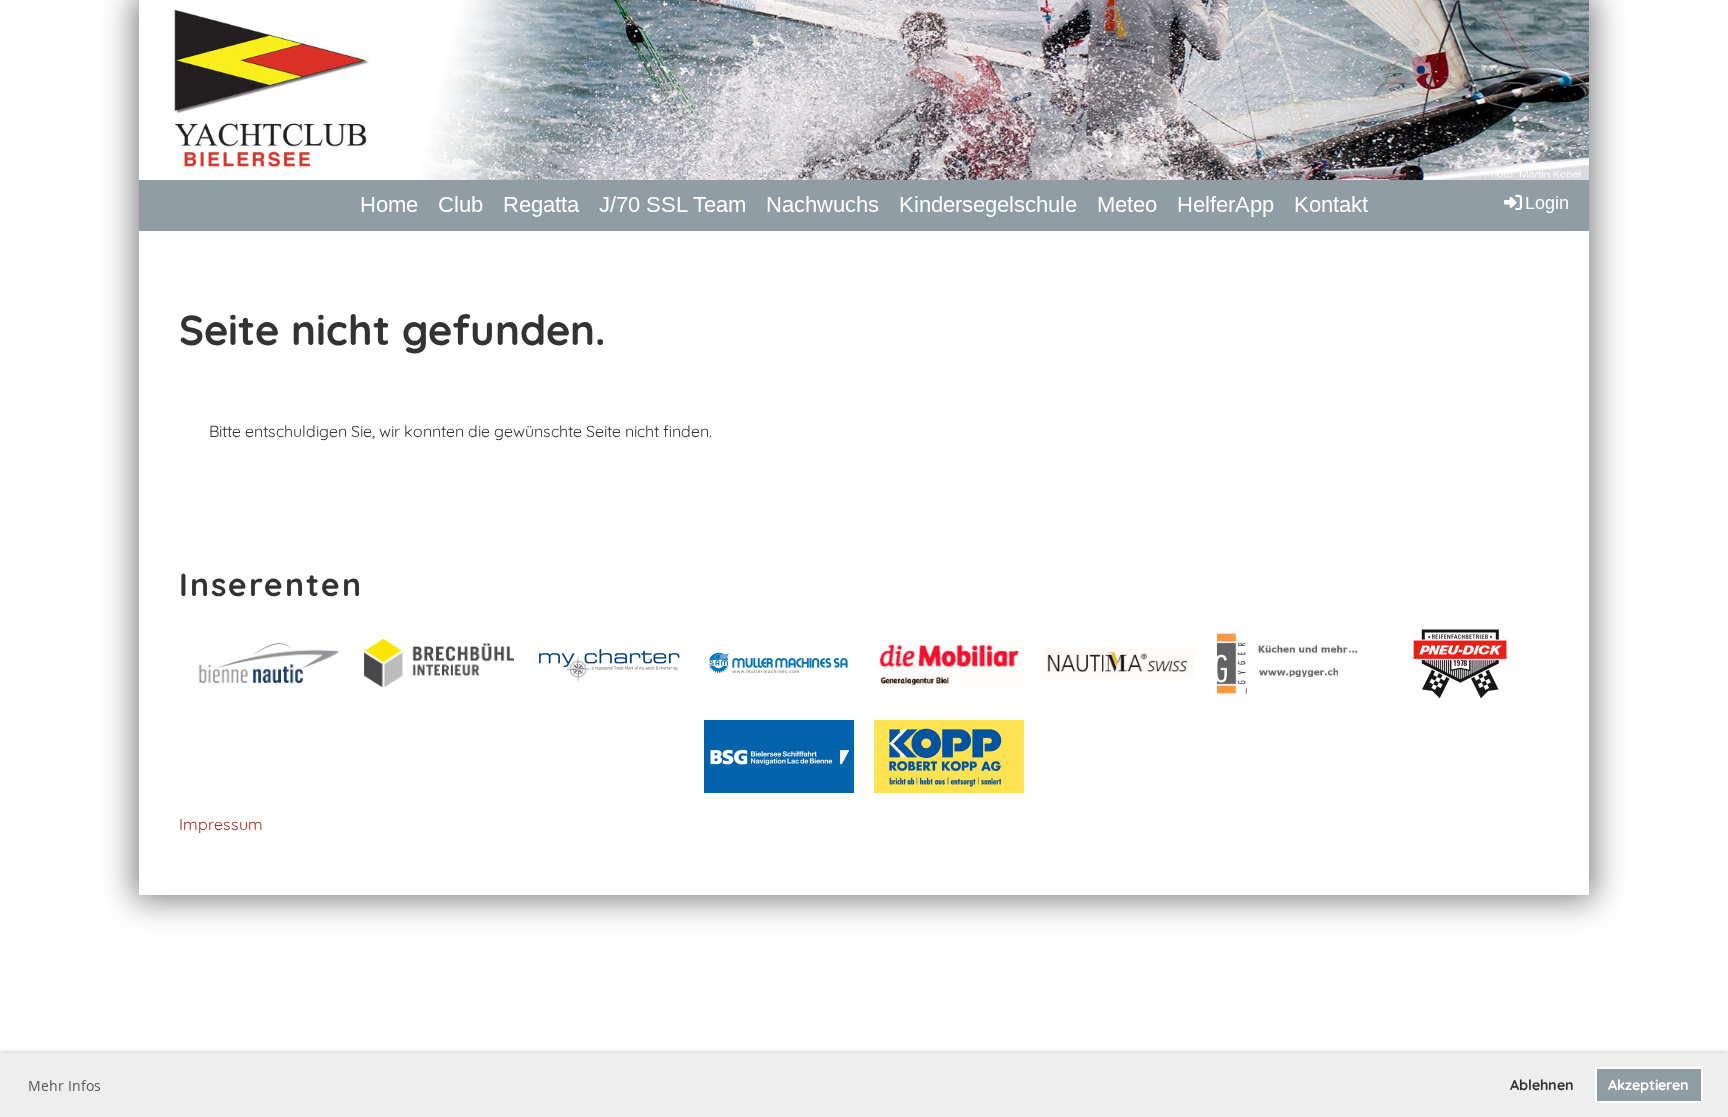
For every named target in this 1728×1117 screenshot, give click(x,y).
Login (1547, 203)
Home (389, 204)
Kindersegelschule (988, 204)
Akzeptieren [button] (1648, 1085)
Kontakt (1331, 204)
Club (460, 204)
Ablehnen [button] (1542, 1085)
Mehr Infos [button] (64, 1085)
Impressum (221, 824)
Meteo (1127, 204)
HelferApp (1225, 204)
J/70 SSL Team (672, 204)
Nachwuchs (822, 204)
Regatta (541, 204)
